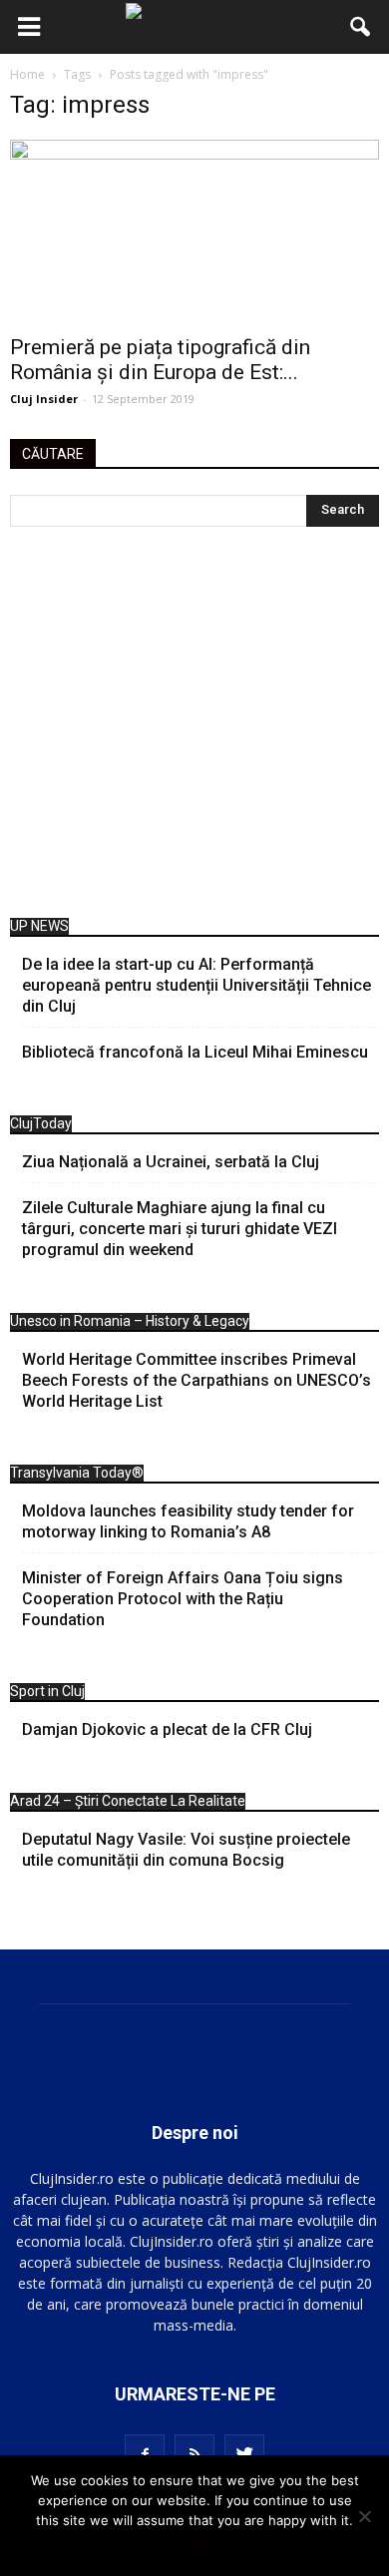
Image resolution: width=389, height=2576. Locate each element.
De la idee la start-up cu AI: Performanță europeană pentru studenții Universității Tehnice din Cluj (196, 985)
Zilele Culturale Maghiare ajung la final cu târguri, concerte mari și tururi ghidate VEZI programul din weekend (180, 1229)
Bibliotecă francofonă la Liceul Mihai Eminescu (195, 1052)
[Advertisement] (194, 727)
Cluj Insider (44, 399)
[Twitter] (244, 2454)
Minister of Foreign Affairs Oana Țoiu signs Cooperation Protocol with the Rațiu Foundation (183, 1599)
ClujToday (41, 1123)
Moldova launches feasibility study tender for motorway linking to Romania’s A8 (188, 1521)
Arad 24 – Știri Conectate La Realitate (128, 1801)
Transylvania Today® (77, 1473)
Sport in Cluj (47, 1691)
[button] (361, 27)
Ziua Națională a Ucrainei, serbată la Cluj (171, 1162)
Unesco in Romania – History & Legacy (130, 1321)
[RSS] (194, 2454)
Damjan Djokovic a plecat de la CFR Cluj (167, 1729)
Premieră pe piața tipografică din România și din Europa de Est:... (160, 360)
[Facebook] (145, 2454)
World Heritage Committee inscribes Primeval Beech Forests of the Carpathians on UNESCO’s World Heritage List (196, 1380)
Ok (195, 2546)
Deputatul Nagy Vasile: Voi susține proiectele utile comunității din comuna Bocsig (186, 1850)
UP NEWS (39, 926)
